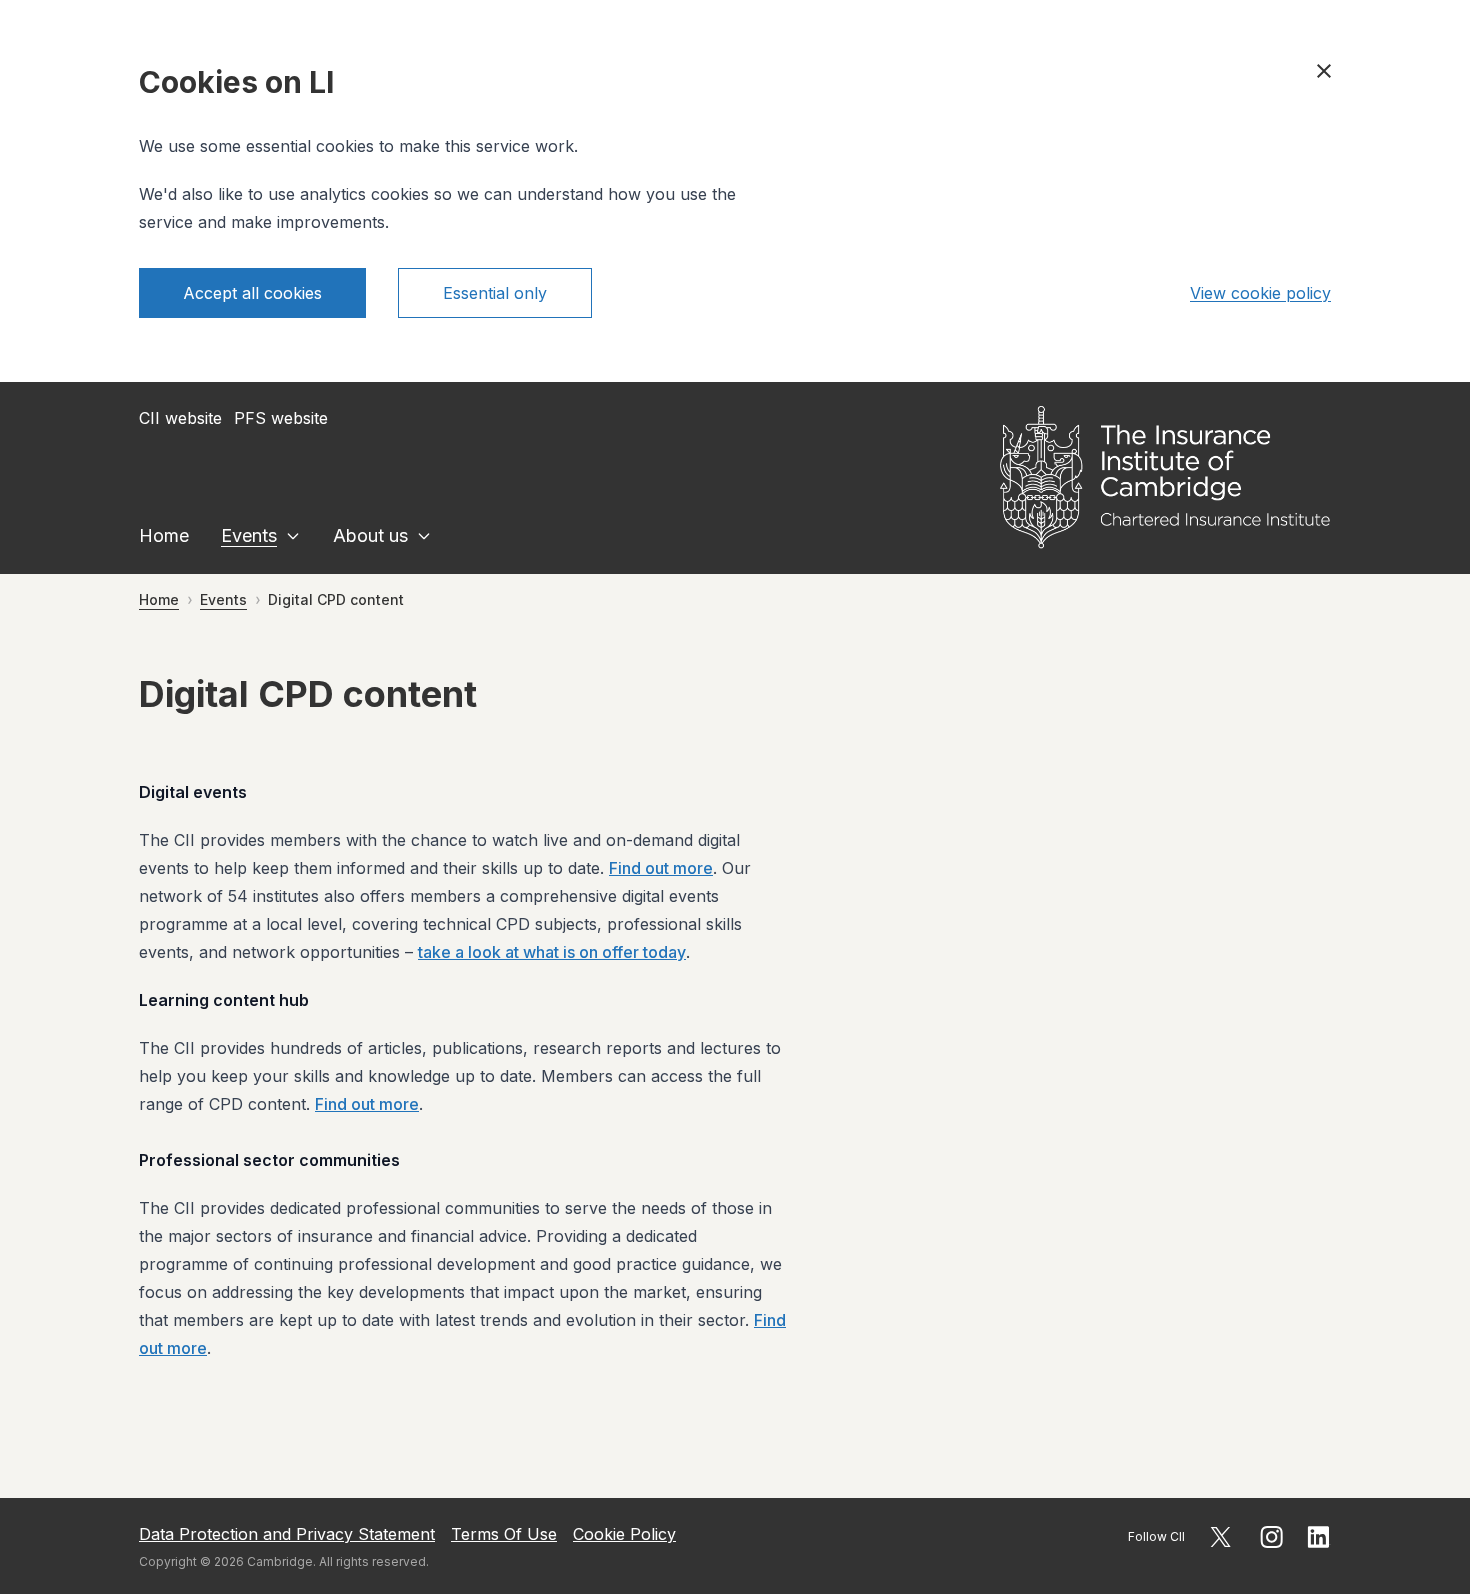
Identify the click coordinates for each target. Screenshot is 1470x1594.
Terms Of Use (504, 1534)
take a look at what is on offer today (552, 952)
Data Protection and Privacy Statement (287, 1534)
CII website (180, 418)
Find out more (661, 868)
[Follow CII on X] (1220, 1537)
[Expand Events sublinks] (293, 536)
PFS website (281, 418)
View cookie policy (1260, 293)
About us (370, 535)
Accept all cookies (252, 293)
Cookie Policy (624, 1534)
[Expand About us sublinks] (424, 536)
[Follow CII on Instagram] (1271, 1537)
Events (249, 535)
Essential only (495, 293)
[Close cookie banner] (1324, 71)
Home (164, 535)
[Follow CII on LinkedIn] (1319, 1537)
